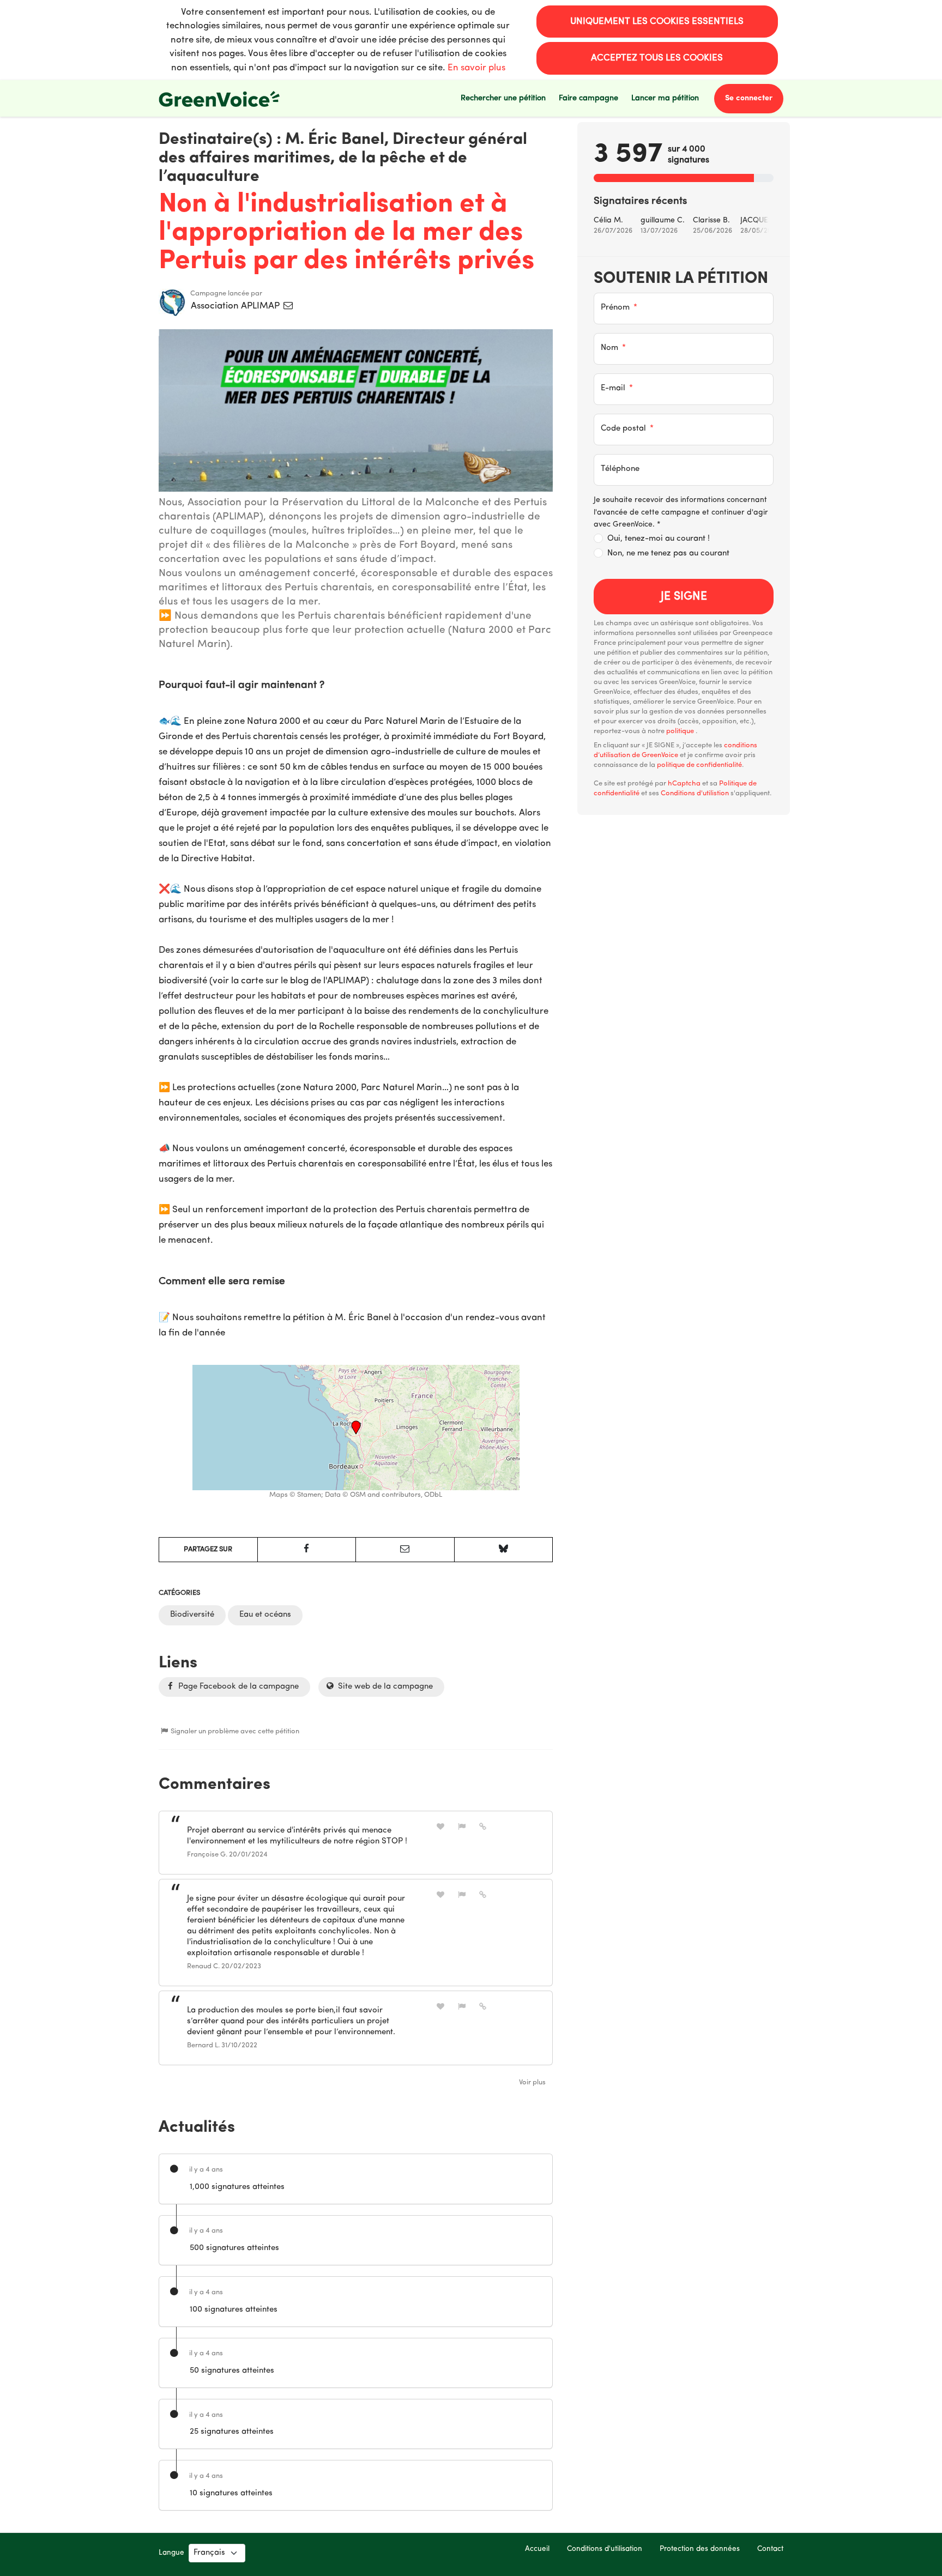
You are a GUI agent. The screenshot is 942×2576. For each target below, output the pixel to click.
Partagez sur (208, 1549)
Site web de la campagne (384, 1687)
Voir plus (532, 2082)
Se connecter (749, 98)
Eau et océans (265, 1615)
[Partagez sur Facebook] (307, 1550)
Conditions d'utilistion (695, 793)
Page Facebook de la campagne (237, 1687)
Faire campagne (588, 98)
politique (681, 731)
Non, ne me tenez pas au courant (668, 554)
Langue (171, 2553)
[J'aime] (440, 1827)
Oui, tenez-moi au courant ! (659, 539)
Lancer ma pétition (665, 98)
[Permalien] (483, 1827)
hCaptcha (684, 784)
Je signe (684, 597)
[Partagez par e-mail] (405, 1550)
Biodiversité (192, 1615)
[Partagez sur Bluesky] (504, 1550)
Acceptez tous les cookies (657, 58)
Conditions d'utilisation (605, 2549)
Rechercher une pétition (503, 98)
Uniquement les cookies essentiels (657, 22)
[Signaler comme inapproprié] (462, 1827)
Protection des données (700, 2549)
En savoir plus (476, 68)
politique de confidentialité (699, 765)
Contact (770, 2549)
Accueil (537, 2549)
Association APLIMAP (236, 306)
